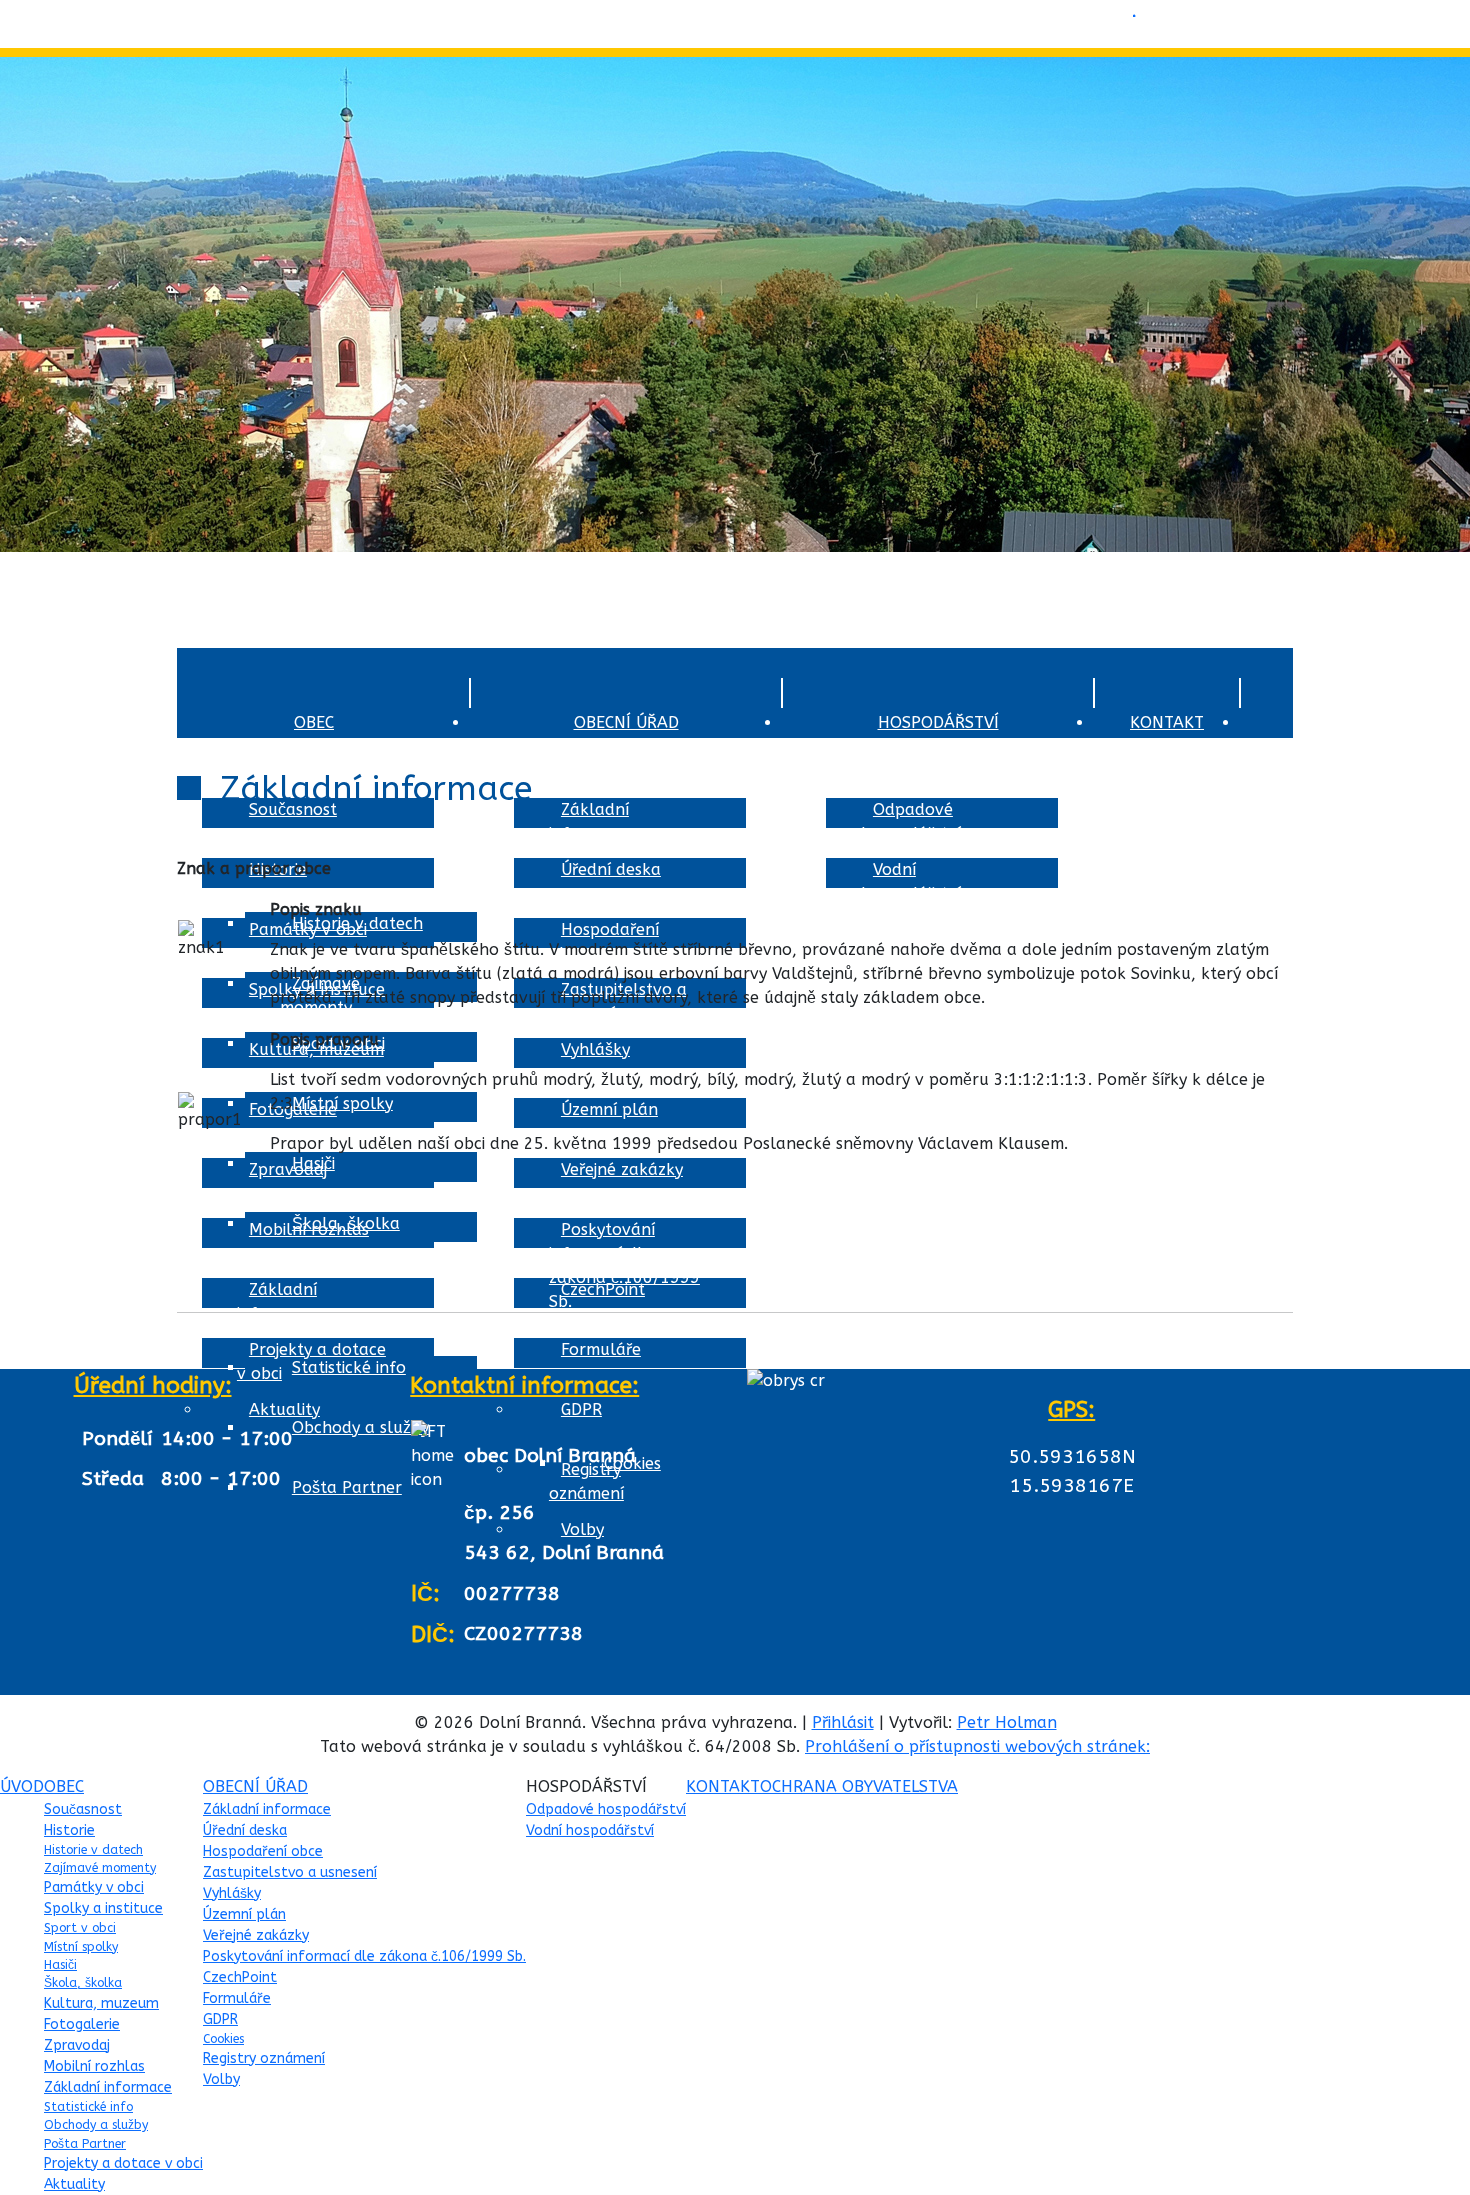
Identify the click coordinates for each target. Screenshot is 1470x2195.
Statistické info (349, 1367)
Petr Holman (1007, 1722)
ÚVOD (100, 722)
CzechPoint (240, 1977)
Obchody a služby (96, 2125)
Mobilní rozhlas (94, 2066)
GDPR (220, 2019)
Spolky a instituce (103, 1908)
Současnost (83, 1809)
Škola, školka (83, 1983)
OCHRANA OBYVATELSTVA (859, 1786)
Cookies (223, 2039)
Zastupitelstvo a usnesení (290, 1872)
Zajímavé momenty (100, 1868)
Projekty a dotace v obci (123, 2163)
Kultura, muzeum (101, 2003)
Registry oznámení (264, 2058)
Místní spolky (81, 1947)
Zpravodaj (77, 2045)
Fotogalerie (82, 2024)
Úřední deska (245, 1830)
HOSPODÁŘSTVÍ (938, 722)
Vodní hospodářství (590, 1830)
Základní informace (108, 2087)
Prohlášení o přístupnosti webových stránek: (977, 1746)
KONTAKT (723, 1786)
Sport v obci (80, 1928)
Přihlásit (843, 1722)
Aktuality (74, 2184)
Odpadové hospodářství (606, 1809)
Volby (221, 2079)
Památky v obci (94, 1887)
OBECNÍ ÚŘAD (626, 722)
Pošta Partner (85, 2144)
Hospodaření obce (263, 1851)
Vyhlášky (232, 1893)
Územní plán (244, 1914)
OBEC (314, 722)
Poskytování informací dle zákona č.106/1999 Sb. (364, 1956)
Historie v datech (93, 1850)
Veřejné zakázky (256, 1935)
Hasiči (60, 1965)
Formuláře (601, 1349)
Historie (69, 1830)
